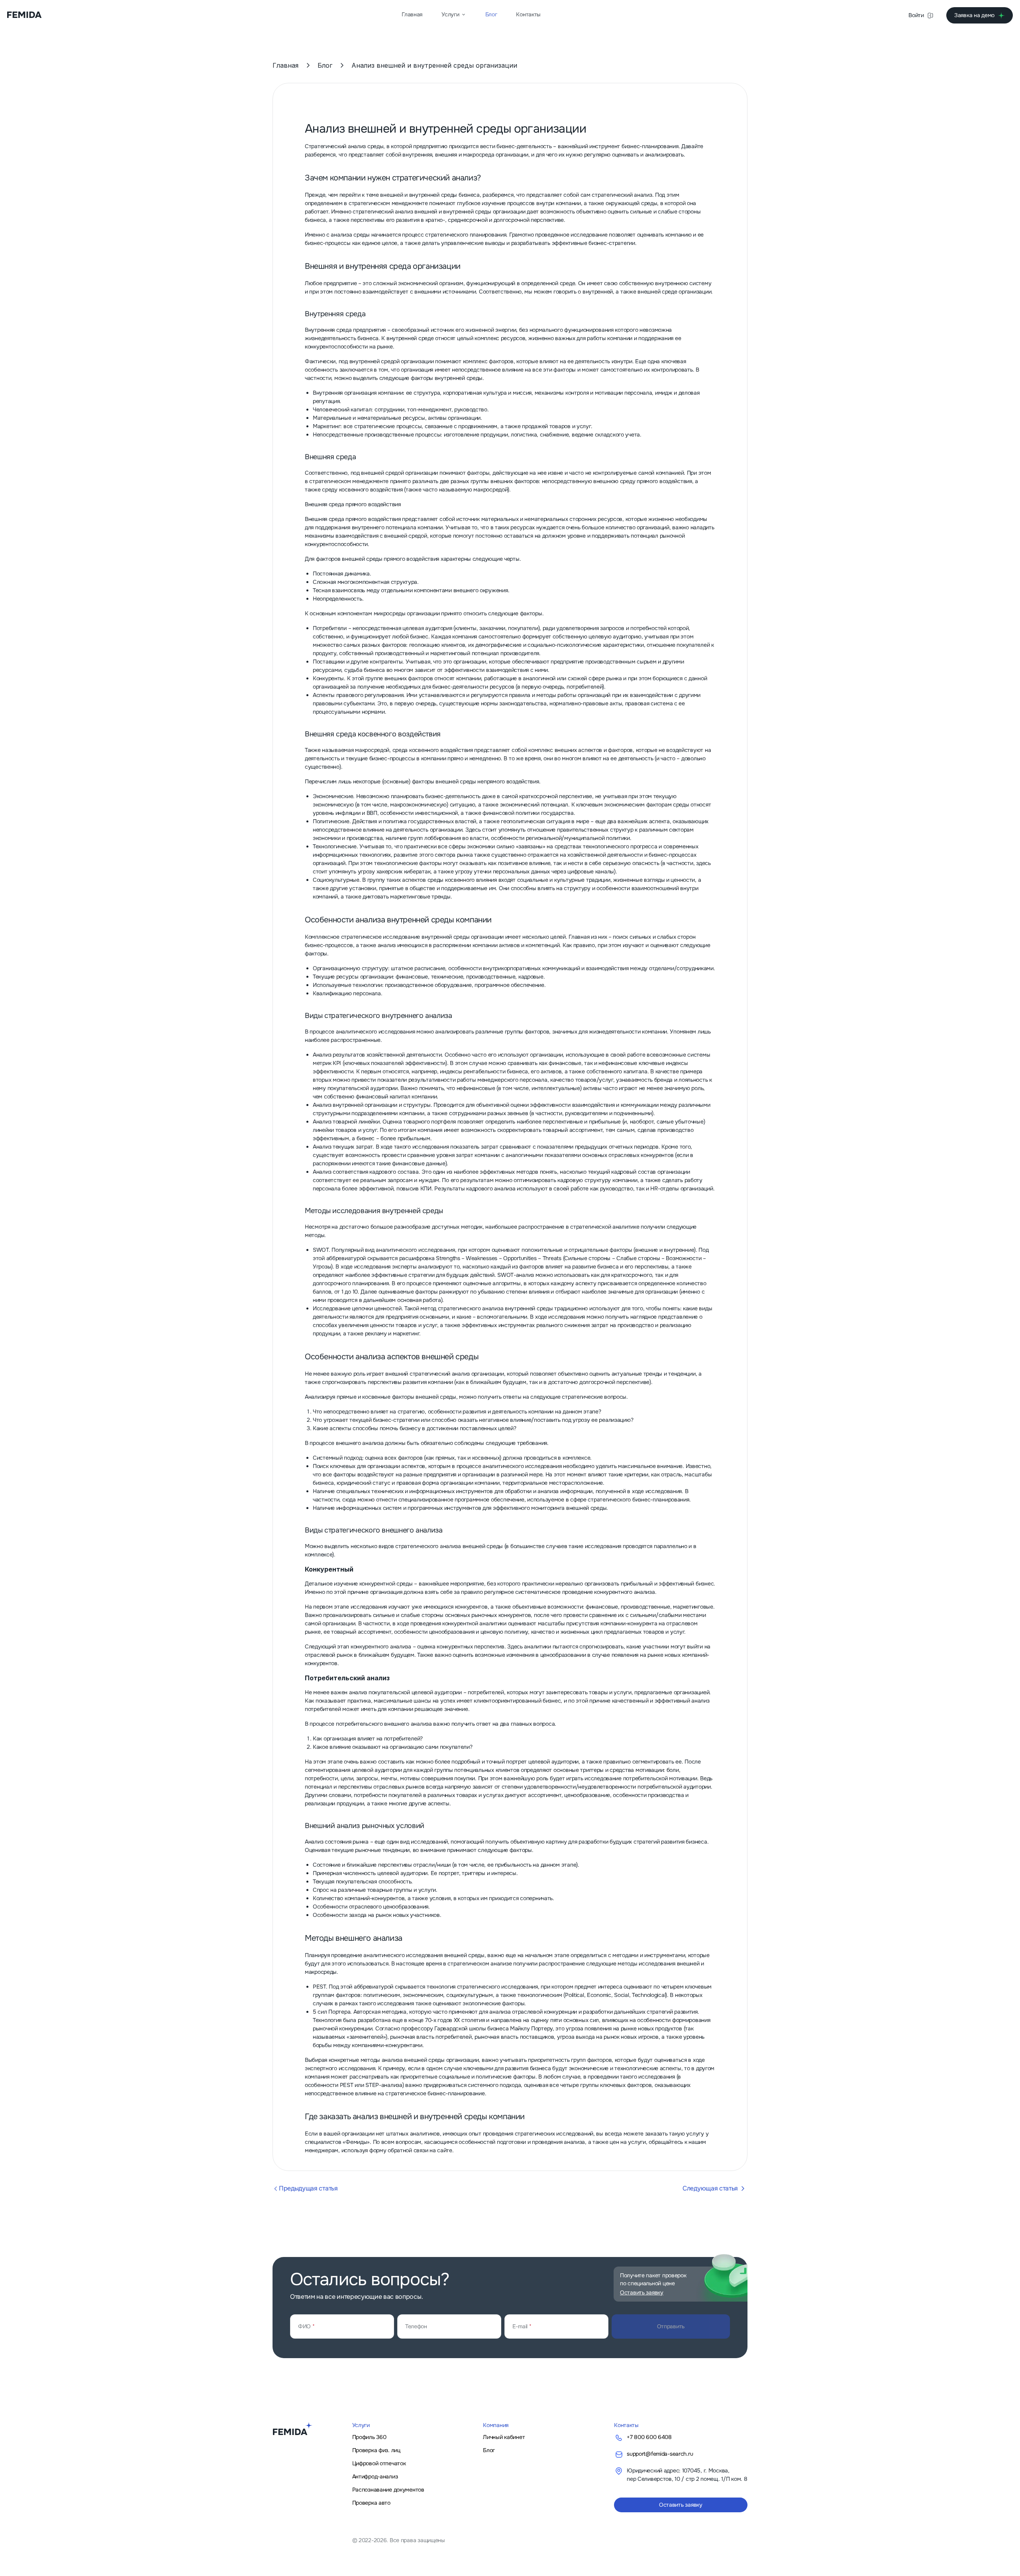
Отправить (671, 2326)
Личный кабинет (504, 2437)
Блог (491, 14)
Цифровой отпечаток (379, 2463)
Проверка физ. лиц (376, 2450)
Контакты (528, 14)
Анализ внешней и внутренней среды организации (434, 65)
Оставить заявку (681, 2505)
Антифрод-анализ (375, 2476)
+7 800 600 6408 (649, 2437)
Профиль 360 (369, 2437)
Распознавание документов (388, 2490)
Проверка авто (371, 2503)
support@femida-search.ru (660, 2454)
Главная (412, 14)
